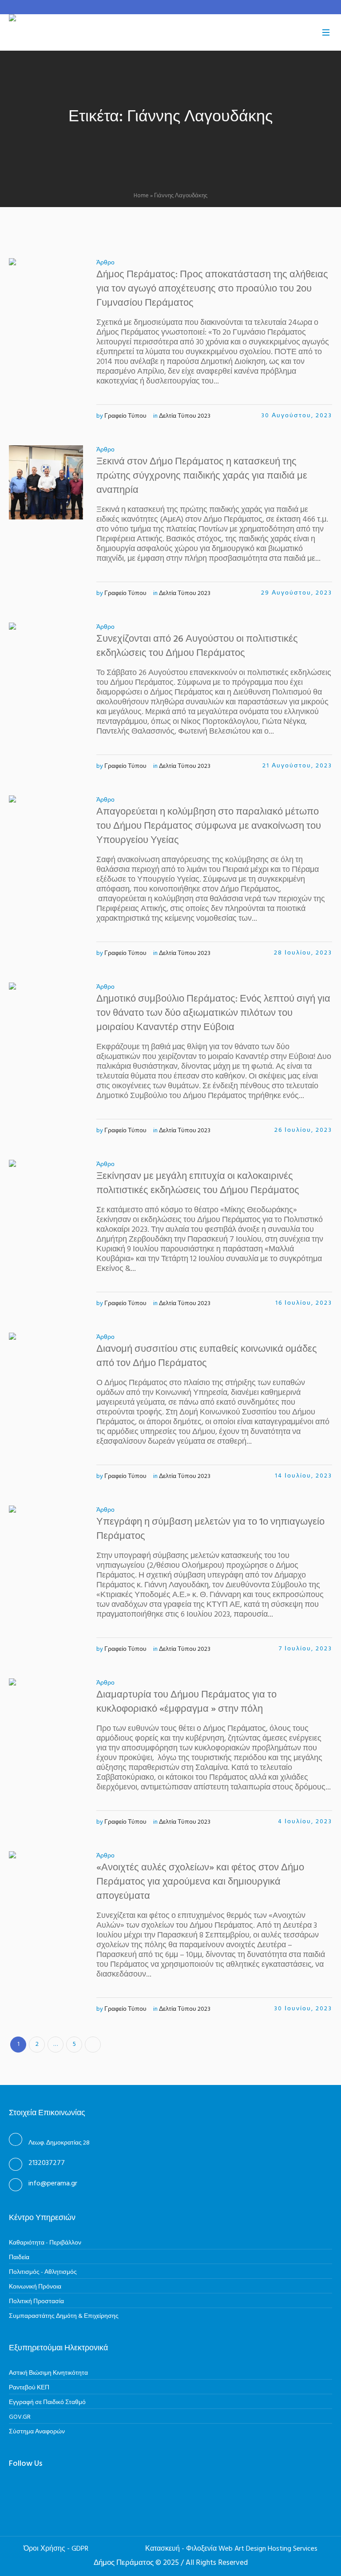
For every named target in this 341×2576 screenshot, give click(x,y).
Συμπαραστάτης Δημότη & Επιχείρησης (64, 2316)
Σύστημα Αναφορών (37, 2432)
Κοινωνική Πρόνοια (35, 2287)
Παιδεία (19, 2258)
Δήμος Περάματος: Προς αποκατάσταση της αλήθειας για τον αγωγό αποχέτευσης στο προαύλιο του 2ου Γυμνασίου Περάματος (212, 289)
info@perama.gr (53, 2184)
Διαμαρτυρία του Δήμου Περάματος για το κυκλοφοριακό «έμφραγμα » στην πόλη (186, 1702)
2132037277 (47, 2163)
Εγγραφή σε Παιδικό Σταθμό (47, 2402)
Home (141, 196)
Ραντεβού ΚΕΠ (29, 2388)
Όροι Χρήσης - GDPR (56, 2549)
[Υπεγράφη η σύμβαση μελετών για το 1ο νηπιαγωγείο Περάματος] (46, 1543)
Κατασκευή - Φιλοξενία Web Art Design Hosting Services (231, 2549)
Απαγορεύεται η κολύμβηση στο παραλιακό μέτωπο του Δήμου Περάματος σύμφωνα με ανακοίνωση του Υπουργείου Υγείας (209, 826)
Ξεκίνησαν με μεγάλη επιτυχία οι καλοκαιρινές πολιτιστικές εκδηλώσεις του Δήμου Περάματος (198, 1184)
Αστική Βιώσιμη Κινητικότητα (48, 2373)
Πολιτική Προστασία (36, 2302)
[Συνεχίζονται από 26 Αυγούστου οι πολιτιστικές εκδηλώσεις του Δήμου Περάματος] (46, 660)
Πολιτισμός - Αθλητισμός (43, 2272)
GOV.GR (20, 2417)
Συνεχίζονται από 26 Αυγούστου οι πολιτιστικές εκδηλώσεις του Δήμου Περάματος (197, 646)
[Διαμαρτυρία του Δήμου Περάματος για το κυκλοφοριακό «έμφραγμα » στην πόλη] (46, 1715)
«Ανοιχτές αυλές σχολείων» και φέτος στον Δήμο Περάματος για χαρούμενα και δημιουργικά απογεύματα (200, 1882)
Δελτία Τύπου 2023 (185, 416)
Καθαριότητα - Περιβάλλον (45, 2243)
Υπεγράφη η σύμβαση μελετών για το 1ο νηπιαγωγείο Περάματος (210, 1529)
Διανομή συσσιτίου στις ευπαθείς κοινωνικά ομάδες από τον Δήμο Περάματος (207, 1356)
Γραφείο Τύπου (125, 416)
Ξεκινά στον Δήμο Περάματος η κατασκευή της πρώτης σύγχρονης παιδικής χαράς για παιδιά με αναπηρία (202, 476)
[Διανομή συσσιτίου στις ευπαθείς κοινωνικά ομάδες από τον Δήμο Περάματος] (46, 1370)
